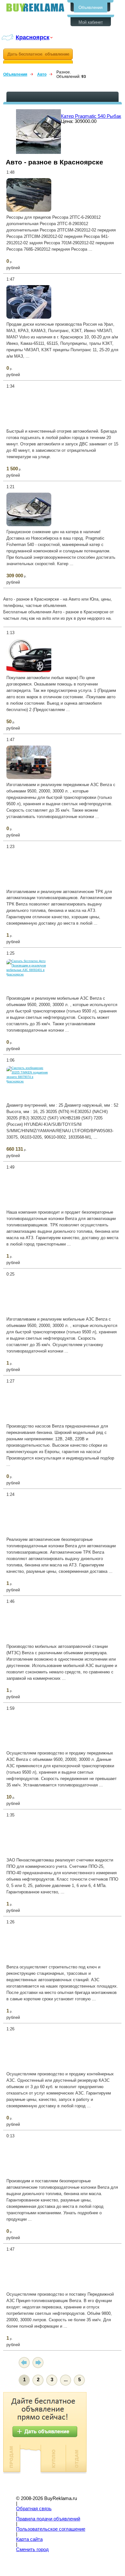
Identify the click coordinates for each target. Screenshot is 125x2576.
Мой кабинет (91, 22)
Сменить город (32, 2549)
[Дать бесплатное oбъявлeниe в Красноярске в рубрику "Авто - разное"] (38, 56)
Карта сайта (29, 2539)
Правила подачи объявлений (48, 2519)
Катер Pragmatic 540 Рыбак (91, 116)
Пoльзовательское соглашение (51, 2529)
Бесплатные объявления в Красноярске (35, 8)
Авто (42, 74)
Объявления (91, 8)
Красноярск (33, 37)
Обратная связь (34, 2509)
